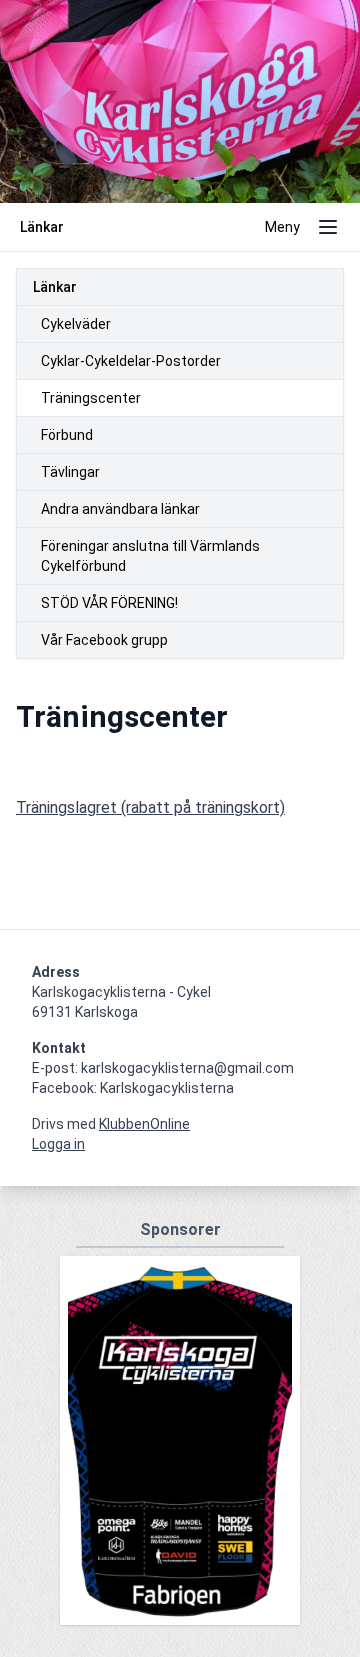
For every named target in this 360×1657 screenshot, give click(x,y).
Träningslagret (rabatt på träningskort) (150, 807)
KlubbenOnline (144, 1124)
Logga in (58, 1144)
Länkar (55, 287)
